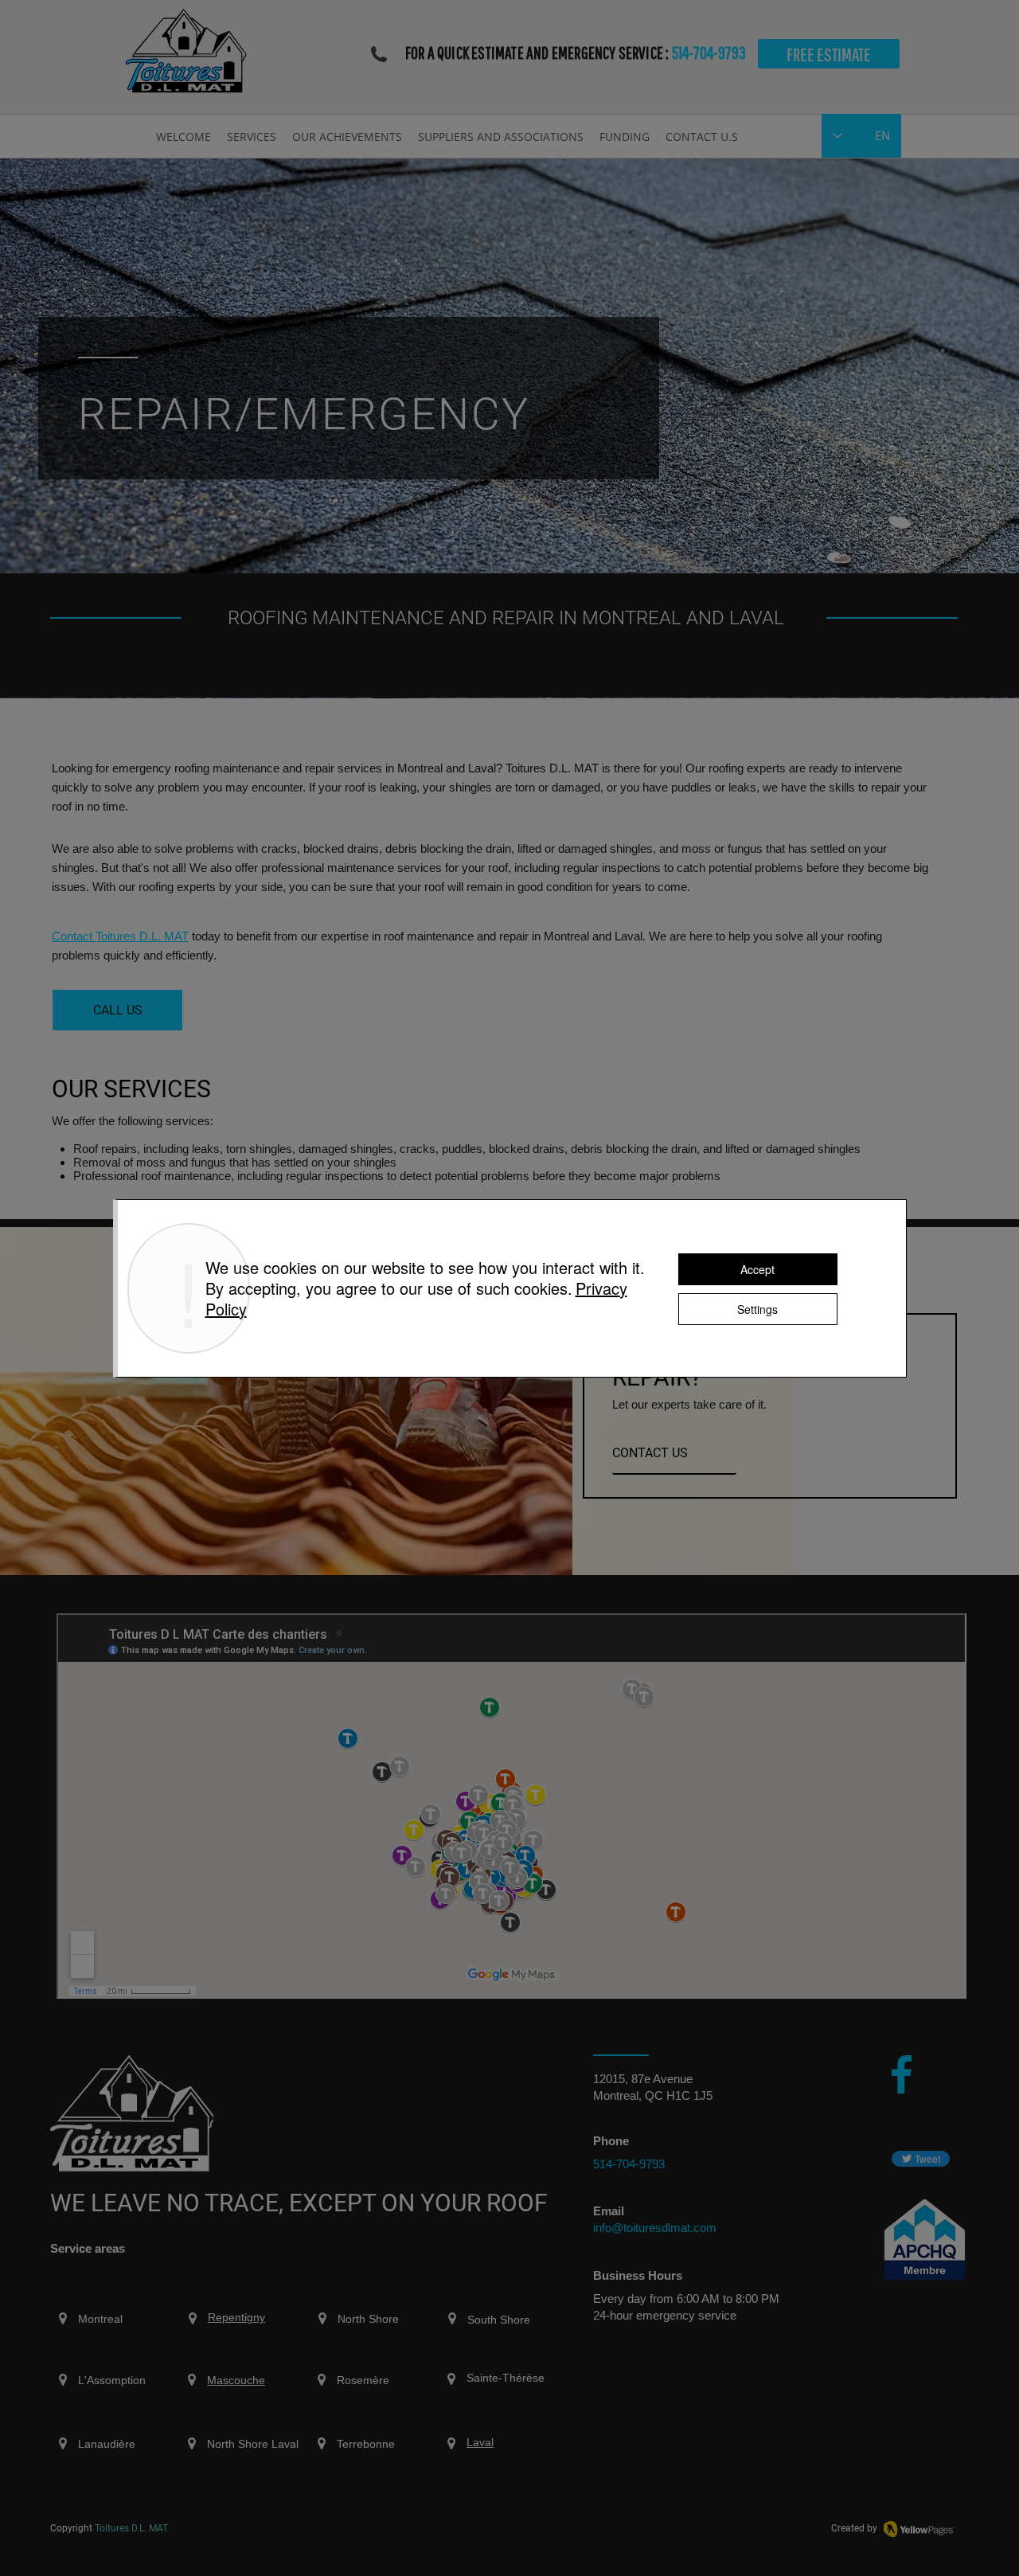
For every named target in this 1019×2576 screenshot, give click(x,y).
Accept (757, 1269)
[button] (252, 135)
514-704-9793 (709, 52)
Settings (757, 1309)
